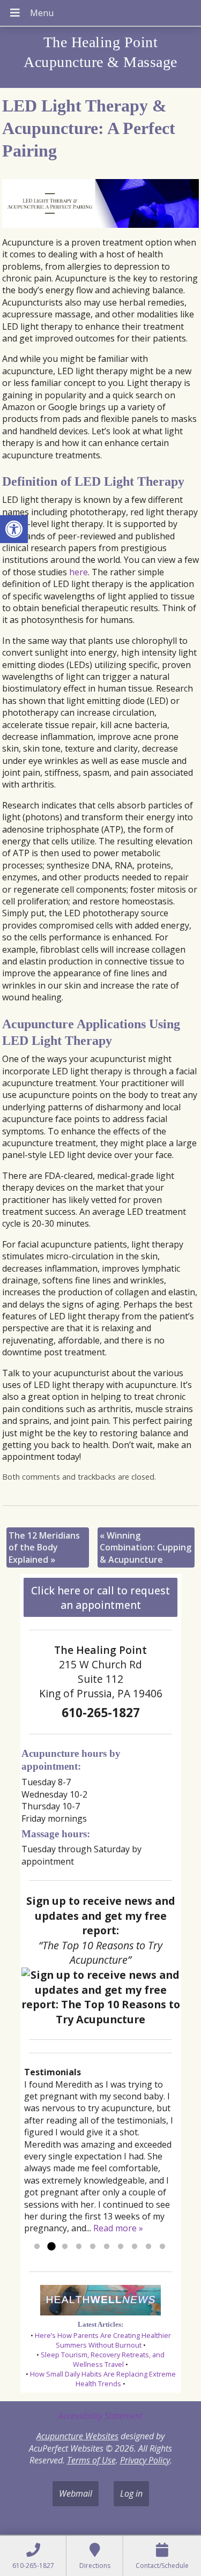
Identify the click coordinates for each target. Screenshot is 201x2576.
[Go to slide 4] (79, 2247)
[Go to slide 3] (65, 2247)
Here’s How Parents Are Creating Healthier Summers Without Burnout (103, 2340)
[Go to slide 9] (148, 2247)
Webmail (76, 2493)
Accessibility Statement (100, 2416)
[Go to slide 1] (37, 2247)
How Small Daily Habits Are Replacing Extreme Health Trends (103, 2379)
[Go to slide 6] (107, 2247)
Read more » (118, 2228)
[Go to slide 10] (162, 2247)
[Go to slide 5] (93, 2247)
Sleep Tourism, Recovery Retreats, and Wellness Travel (103, 2359)
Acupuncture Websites (77, 2436)
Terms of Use (91, 2460)
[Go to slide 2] (51, 2247)
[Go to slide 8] (135, 2247)
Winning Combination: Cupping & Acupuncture (146, 1547)
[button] (14, 529)
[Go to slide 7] (121, 2247)
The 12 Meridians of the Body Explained (44, 1547)
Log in (131, 2493)
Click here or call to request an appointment (100, 1598)
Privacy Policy (145, 2460)
